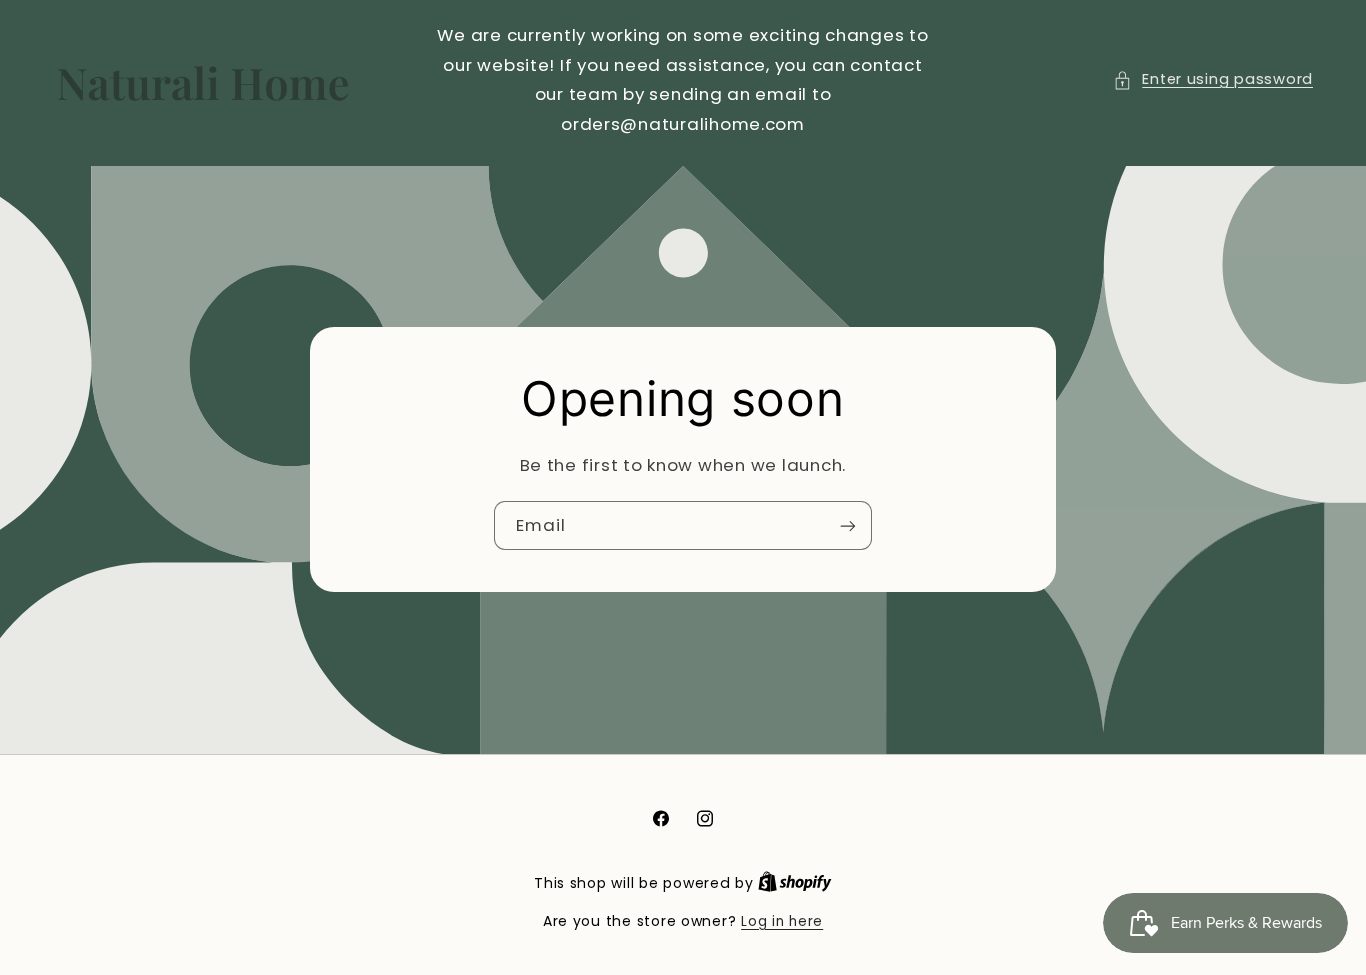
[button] (1213, 80)
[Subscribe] (848, 525)
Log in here (782, 921)
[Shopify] (795, 883)
